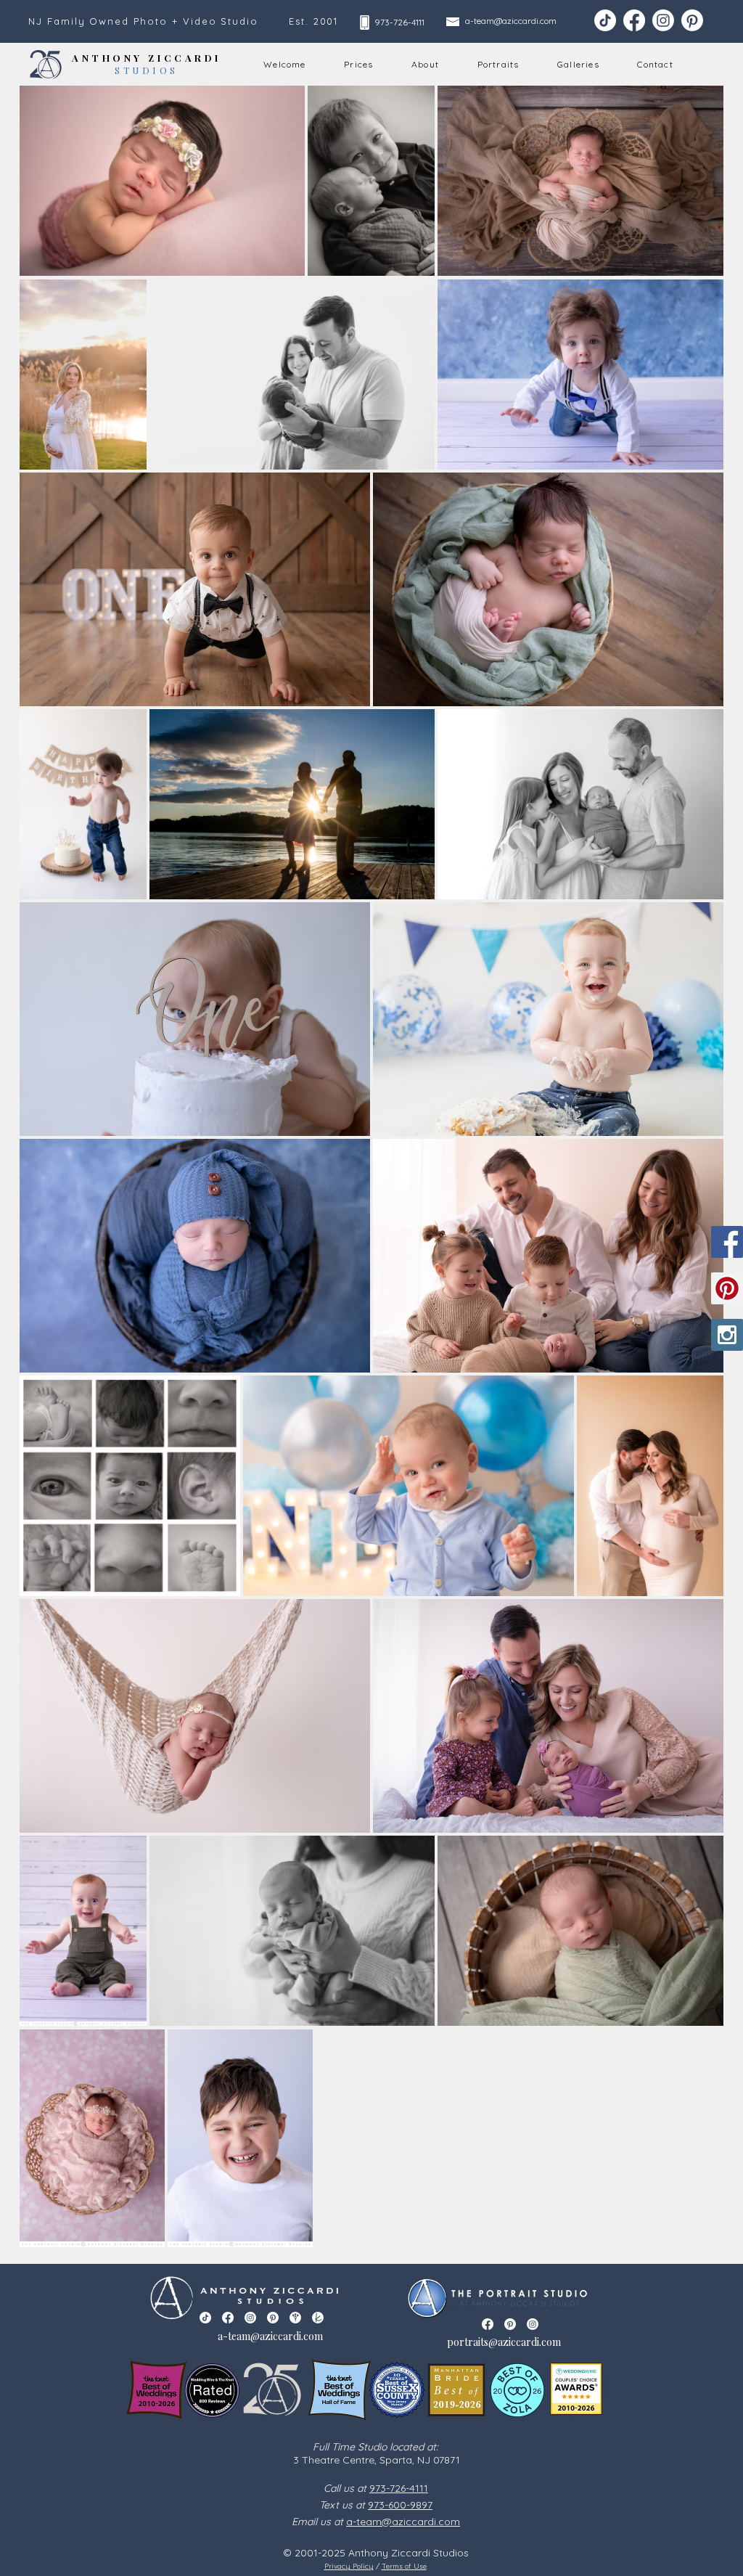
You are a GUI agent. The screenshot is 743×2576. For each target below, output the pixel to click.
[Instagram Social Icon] (727, 1335)
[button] (426, 65)
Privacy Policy (349, 2566)
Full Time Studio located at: (375, 2447)
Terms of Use (404, 2566)
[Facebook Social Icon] (727, 1242)
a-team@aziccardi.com (511, 21)
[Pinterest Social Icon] (727, 1288)
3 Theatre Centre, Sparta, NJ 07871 (375, 2460)
